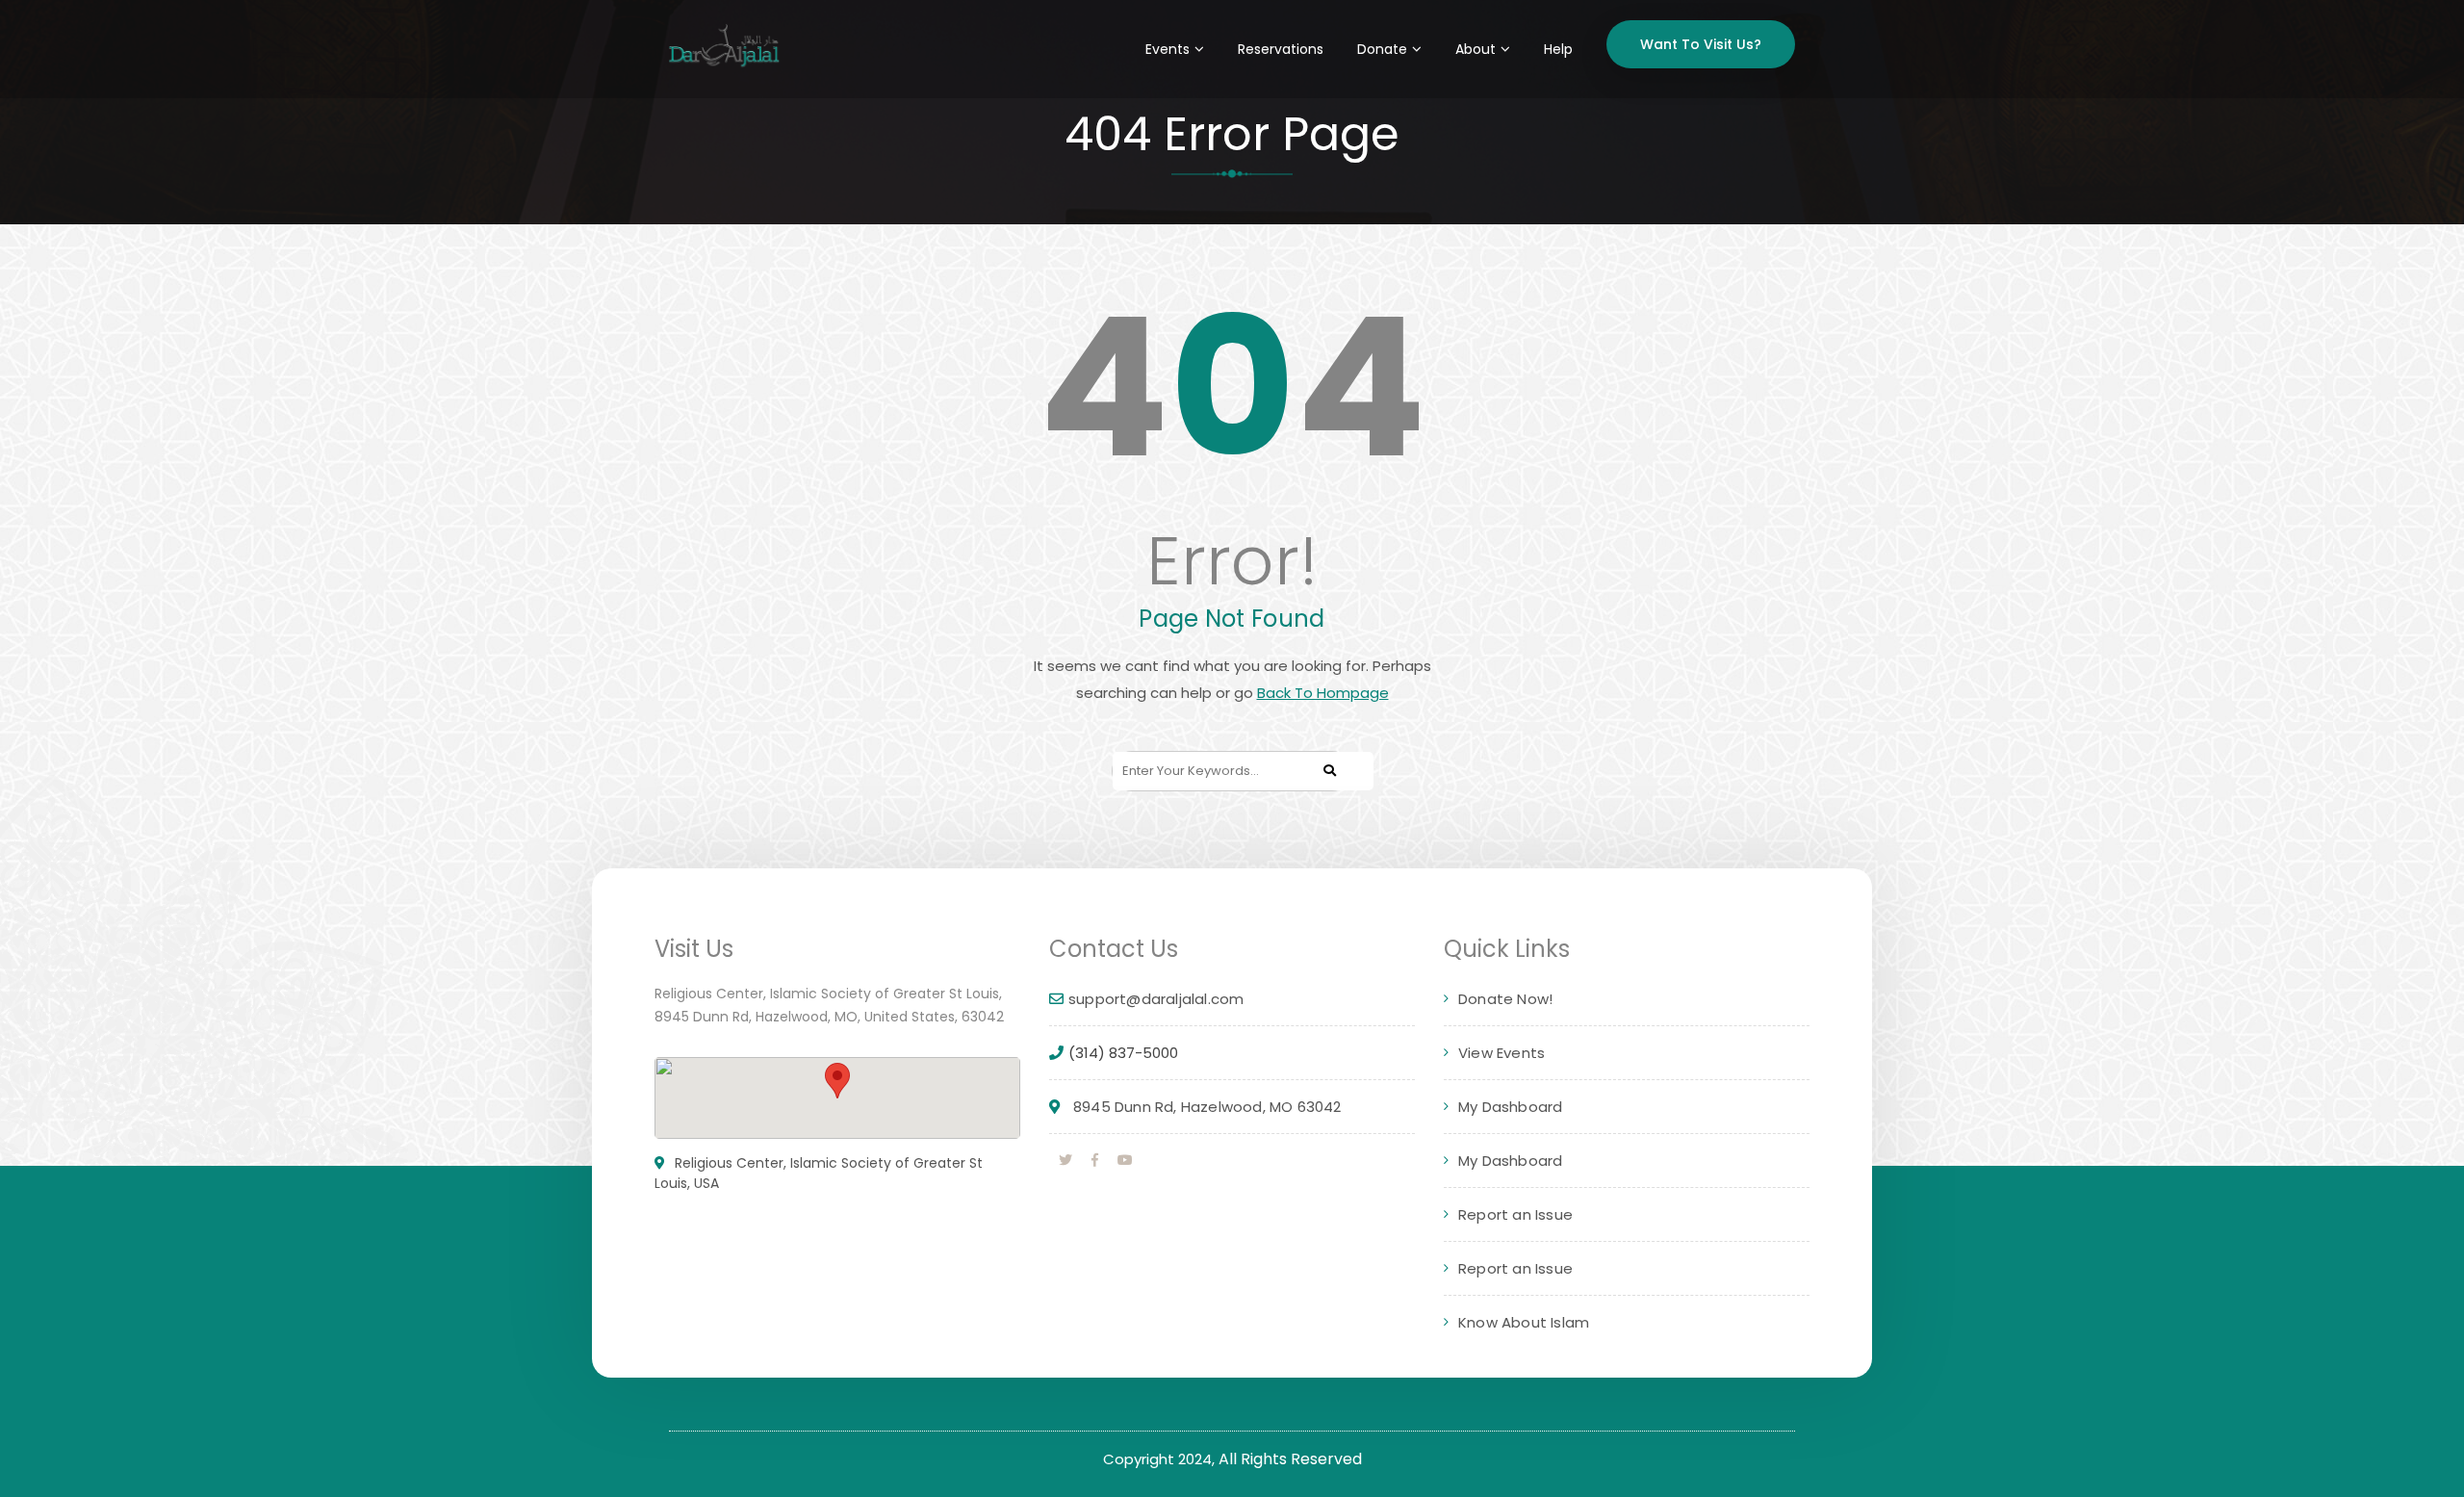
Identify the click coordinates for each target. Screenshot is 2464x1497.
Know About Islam (1524, 1322)
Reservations (1281, 49)
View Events (1501, 1053)
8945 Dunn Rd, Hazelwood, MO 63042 (1207, 1107)
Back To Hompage (1323, 693)
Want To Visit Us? (1701, 44)
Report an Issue (1515, 1214)
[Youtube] (1125, 1160)
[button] (837, 1081)
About (1476, 49)
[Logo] (724, 48)
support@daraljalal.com (1156, 999)
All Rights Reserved (1290, 1459)
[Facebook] (1095, 1160)
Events (1168, 49)
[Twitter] (1065, 1160)
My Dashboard (1510, 1107)
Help (1558, 49)
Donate (1382, 49)
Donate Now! (1505, 999)
